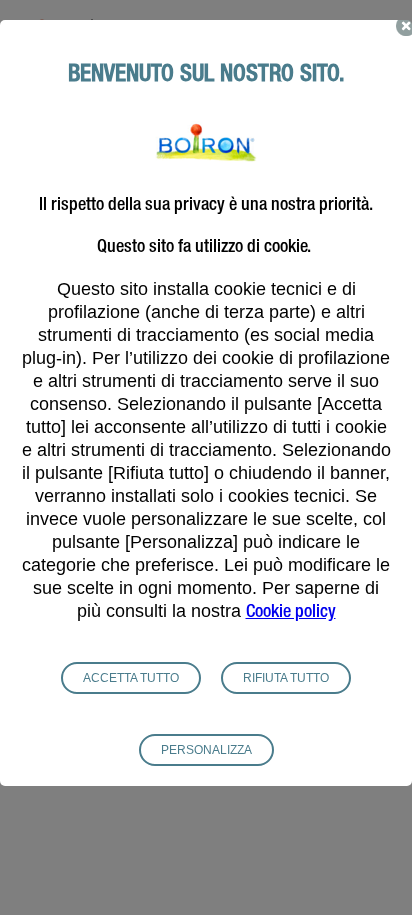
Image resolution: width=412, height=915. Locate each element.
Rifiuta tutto (286, 678)
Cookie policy (291, 613)
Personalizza (206, 750)
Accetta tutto (131, 678)
